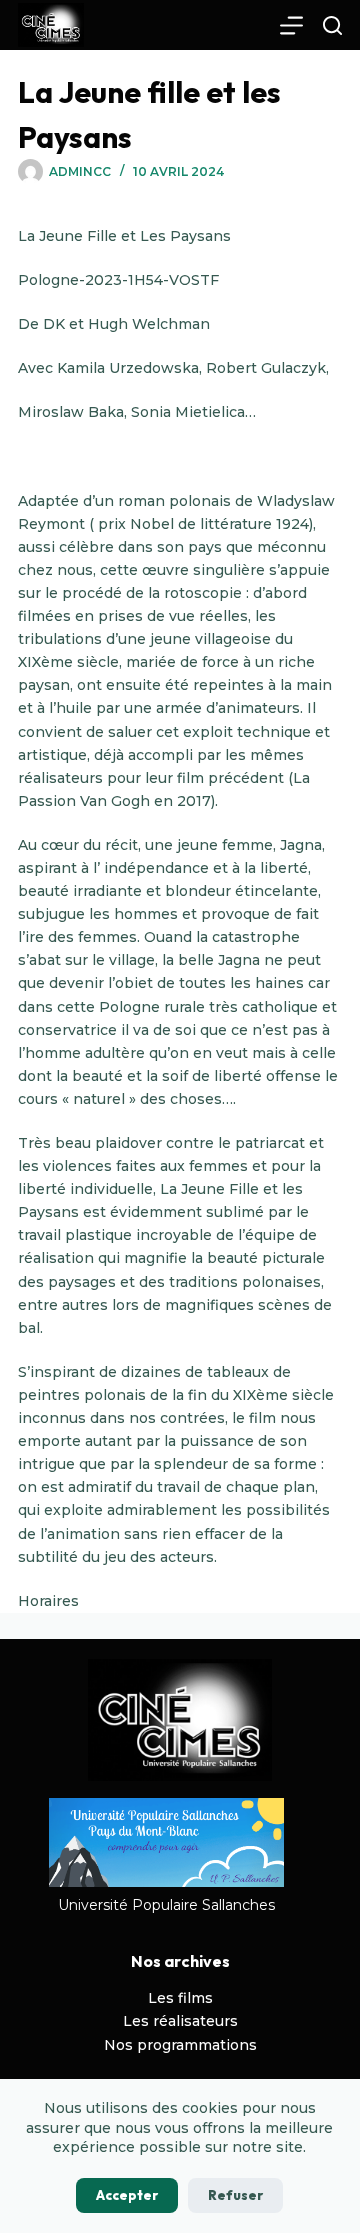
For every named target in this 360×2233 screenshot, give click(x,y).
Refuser (235, 2195)
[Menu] (291, 25)
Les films (180, 1998)
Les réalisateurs (180, 2021)
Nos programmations (180, 2045)
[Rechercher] (332, 25)
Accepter (127, 2195)
